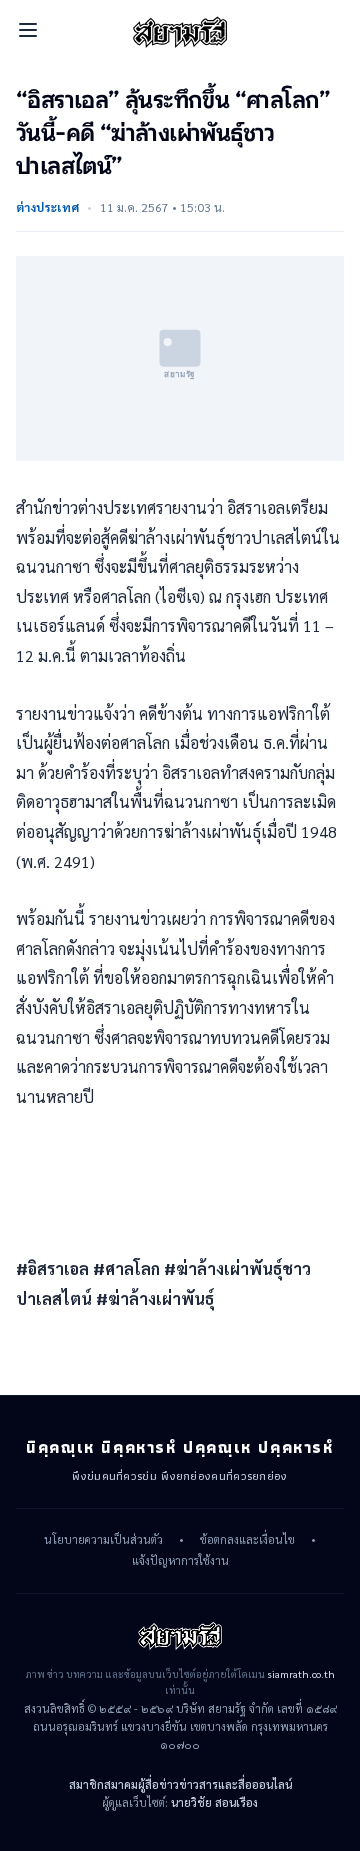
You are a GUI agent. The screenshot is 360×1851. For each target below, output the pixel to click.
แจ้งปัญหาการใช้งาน (180, 1561)
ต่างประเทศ (47, 207)
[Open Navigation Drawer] (28, 30)
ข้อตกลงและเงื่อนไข (247, 1540)
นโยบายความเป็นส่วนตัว (103, 1540)
